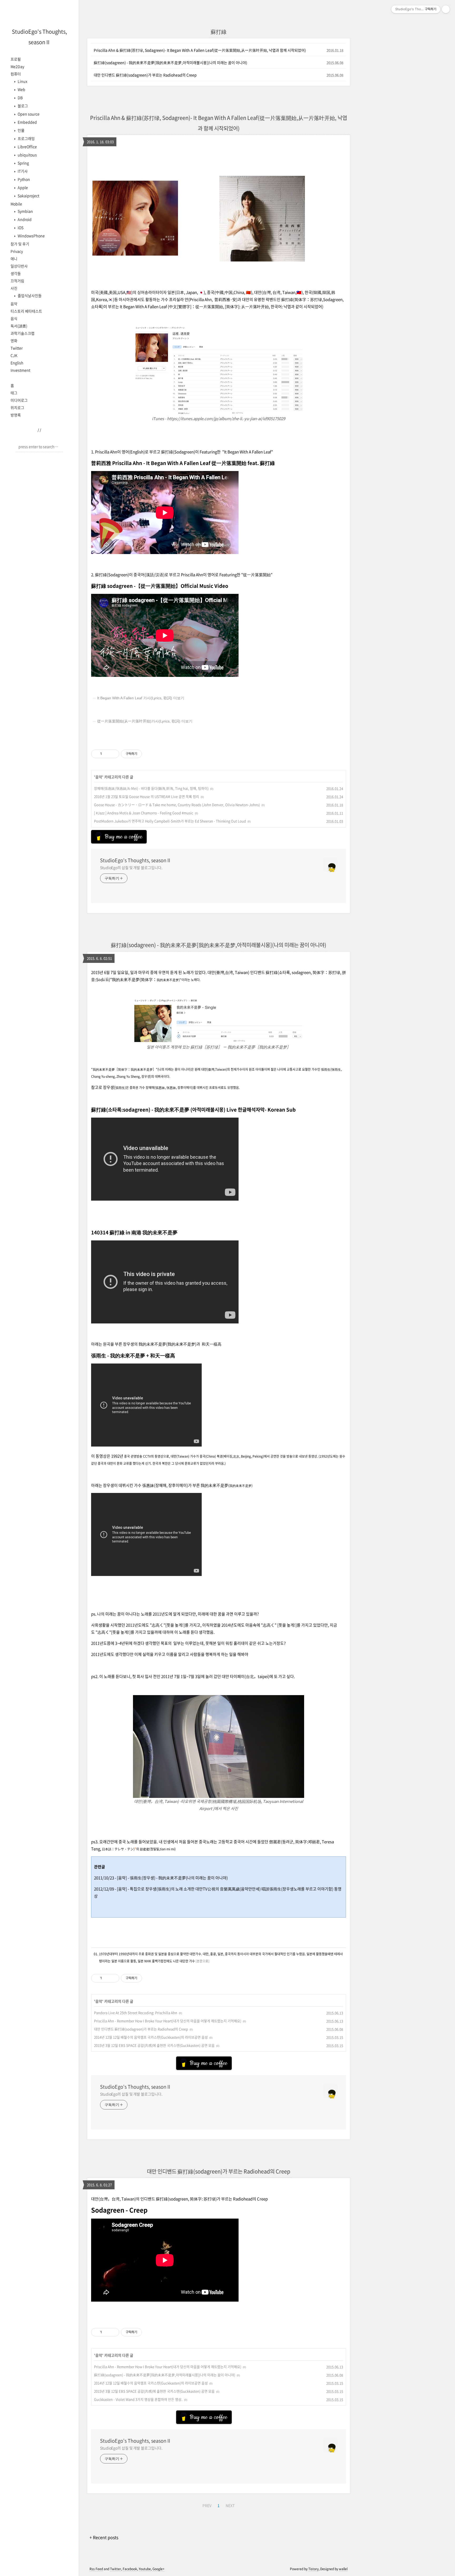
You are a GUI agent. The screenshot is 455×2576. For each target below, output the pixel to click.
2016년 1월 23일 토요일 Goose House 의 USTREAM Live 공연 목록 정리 (147, 796)
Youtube (145, 2569)
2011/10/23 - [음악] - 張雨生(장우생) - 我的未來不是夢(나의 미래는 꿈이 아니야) (161, 1878)
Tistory (313, 2569)
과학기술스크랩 (23, 333)
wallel (343, 2569)
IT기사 (22, 171)
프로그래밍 (26, 138)
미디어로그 (19, 400)
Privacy (17, 251)
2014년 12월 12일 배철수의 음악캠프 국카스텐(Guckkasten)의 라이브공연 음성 (151, 2037)
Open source (28, 114)
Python (23, 179)
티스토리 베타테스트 (26, 311)
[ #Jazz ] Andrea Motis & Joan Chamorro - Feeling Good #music (144, 813)
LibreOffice (27, 147)
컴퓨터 (16, 74)
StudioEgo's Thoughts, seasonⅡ (136, 860)
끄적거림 (17, 281)
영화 (14, 341)
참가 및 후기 (20, 244)
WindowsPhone (31, 236)
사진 (14, 288)
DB (20, 98)
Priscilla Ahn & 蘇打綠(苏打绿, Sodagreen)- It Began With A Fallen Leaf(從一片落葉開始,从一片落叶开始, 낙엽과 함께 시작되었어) (200, 50)
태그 (14, 393)
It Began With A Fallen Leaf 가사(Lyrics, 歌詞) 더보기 (141, 698)
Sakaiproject (28, 196)
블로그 (22, 106)
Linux (22, 81)
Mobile (16, 204)
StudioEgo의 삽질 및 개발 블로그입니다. (131, 867)
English (17, 363)
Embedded (27, 122)
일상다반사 (19, 266)
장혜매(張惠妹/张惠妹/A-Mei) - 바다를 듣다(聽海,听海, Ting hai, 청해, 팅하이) (151, 788)
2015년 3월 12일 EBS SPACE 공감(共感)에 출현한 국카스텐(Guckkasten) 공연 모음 (154, 2045)
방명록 (16, 415)
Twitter (17, 348)
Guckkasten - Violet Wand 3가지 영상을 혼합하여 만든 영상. (138, 2399)
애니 (14, 259)
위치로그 (17, 407)
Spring (23, 163)
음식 (14, 318)
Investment (20, 370)
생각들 (16, 273)
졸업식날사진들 (29, 295)
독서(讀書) (19, 326)
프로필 (16, 59)
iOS (20, 227)
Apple (22, 187)
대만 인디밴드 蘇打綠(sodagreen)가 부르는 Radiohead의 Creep (145, 75)
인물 (21, 130)
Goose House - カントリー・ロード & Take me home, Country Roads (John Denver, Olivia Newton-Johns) (177, 805)
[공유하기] (107, 754)
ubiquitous (27, 155)
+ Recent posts (104, 2537)
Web (21, 89)
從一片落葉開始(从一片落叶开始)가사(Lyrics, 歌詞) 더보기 (145, 721)
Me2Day (17, 66)
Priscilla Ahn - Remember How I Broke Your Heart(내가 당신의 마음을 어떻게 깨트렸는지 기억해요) (168, 2021)
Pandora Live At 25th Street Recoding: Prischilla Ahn (136, 2013)
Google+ (159, 2569)
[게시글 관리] (113, 754)
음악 (14, 304)
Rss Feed (96, 2569)
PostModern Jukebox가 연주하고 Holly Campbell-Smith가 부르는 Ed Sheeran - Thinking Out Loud (170, 821)
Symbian (25, 211)
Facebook (130, 2569)
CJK (14, 355)
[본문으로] (202, 1961)
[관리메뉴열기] (446, 9)
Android (24, 219)
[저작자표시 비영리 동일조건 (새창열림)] (149, 754)
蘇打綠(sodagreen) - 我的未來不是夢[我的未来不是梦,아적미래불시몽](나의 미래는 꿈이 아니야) (170, 62)
